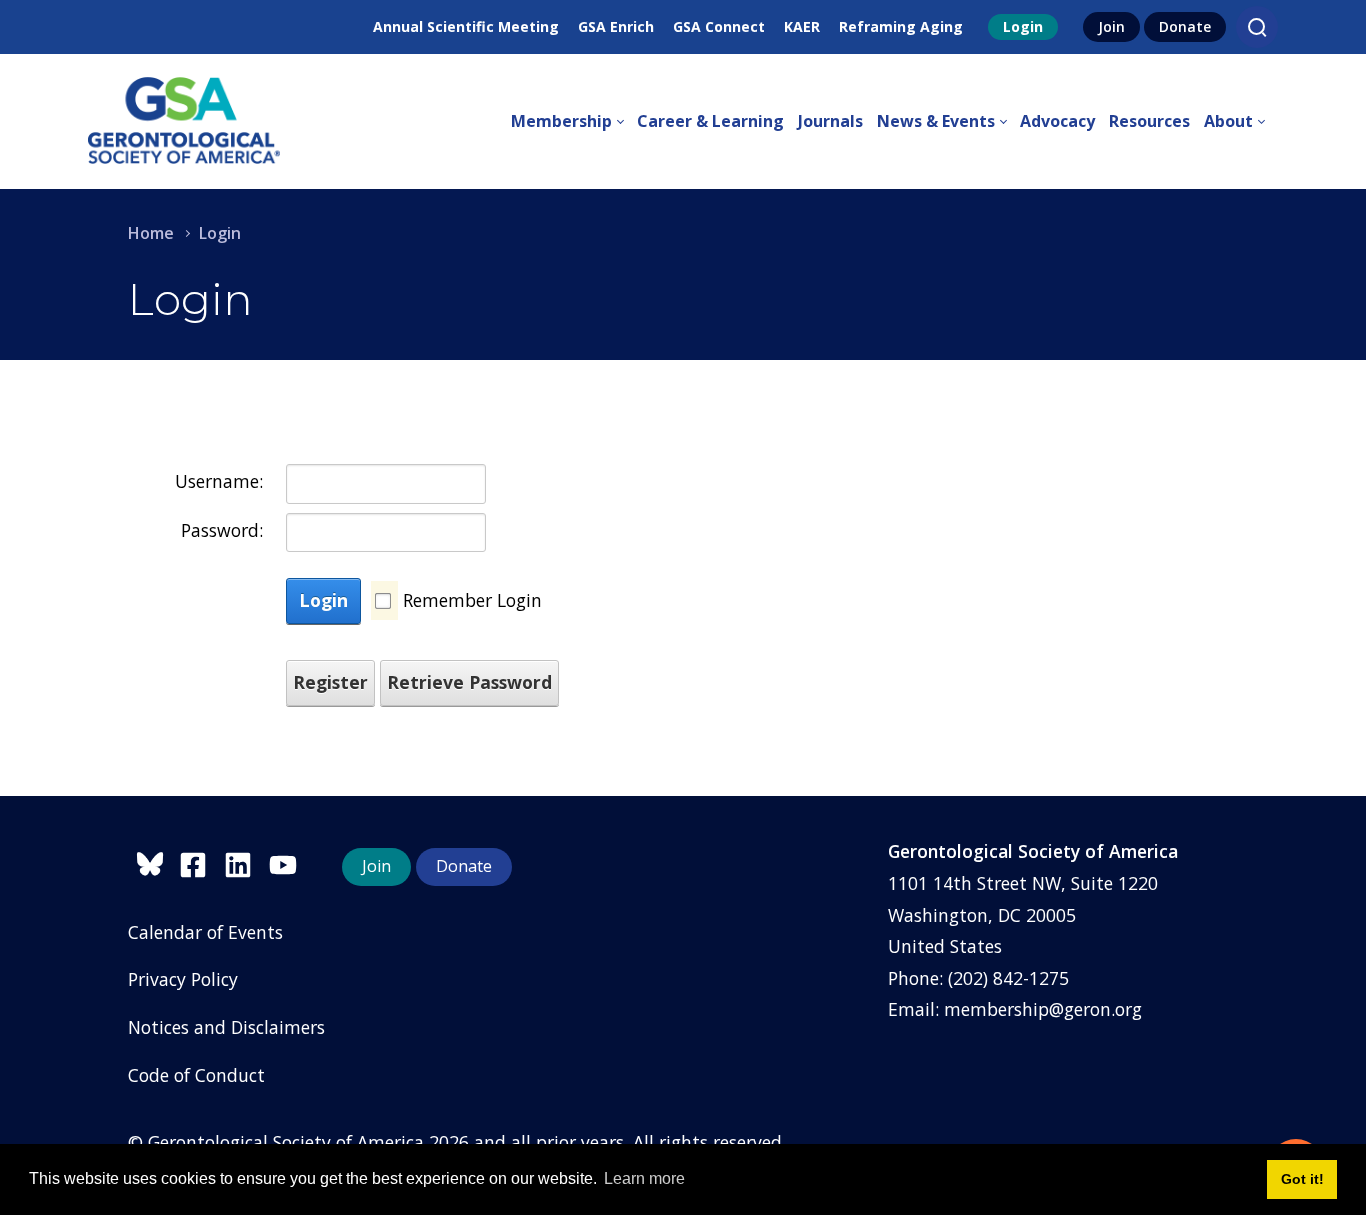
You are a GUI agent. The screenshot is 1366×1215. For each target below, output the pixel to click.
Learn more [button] (644, 1178)
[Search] (1257, 27)
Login (1023, 26)
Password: (222, 530)
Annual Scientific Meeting (466, 26)
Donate (1185, 26)
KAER (802, 26)
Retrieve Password (469, 682)
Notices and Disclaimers (226, 1027)
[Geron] (184, 121)
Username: (219, 481)
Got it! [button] (1302, 1179)
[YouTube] (288, 861)
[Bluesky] (153, 861)
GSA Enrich (616, 26)
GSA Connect (719, 26)
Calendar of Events (205, 932)
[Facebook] (201, 861)
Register (330, 682)
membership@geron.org (1043, 1009)
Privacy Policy (183, 979)
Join (1111, 26)
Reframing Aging (901, 26)
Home (151, 233)
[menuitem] (574, 122)
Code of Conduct (196, 1075)
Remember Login (472, 600)
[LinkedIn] (246, 861)
